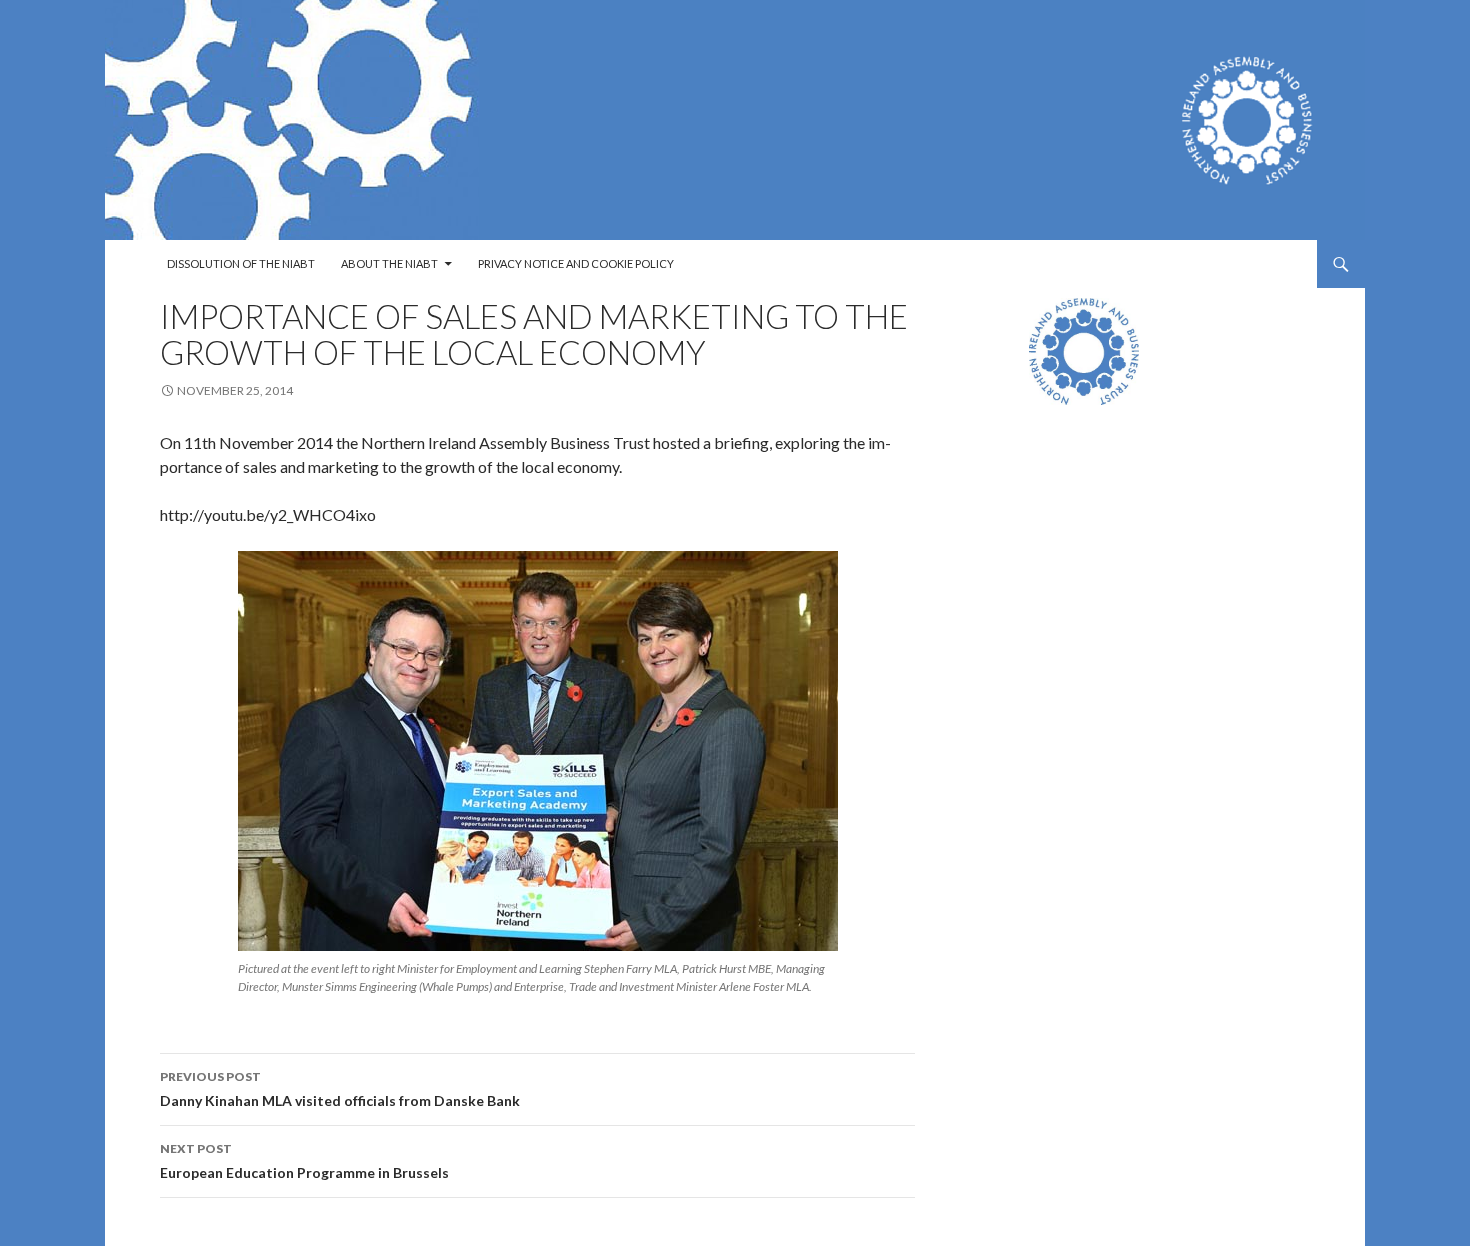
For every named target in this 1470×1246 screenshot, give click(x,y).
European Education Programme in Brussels (304, 1161)
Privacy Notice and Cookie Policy (576, 263)
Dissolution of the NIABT (241, 263)
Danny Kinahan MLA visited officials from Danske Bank (340, 1089)
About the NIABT (389, 263)
